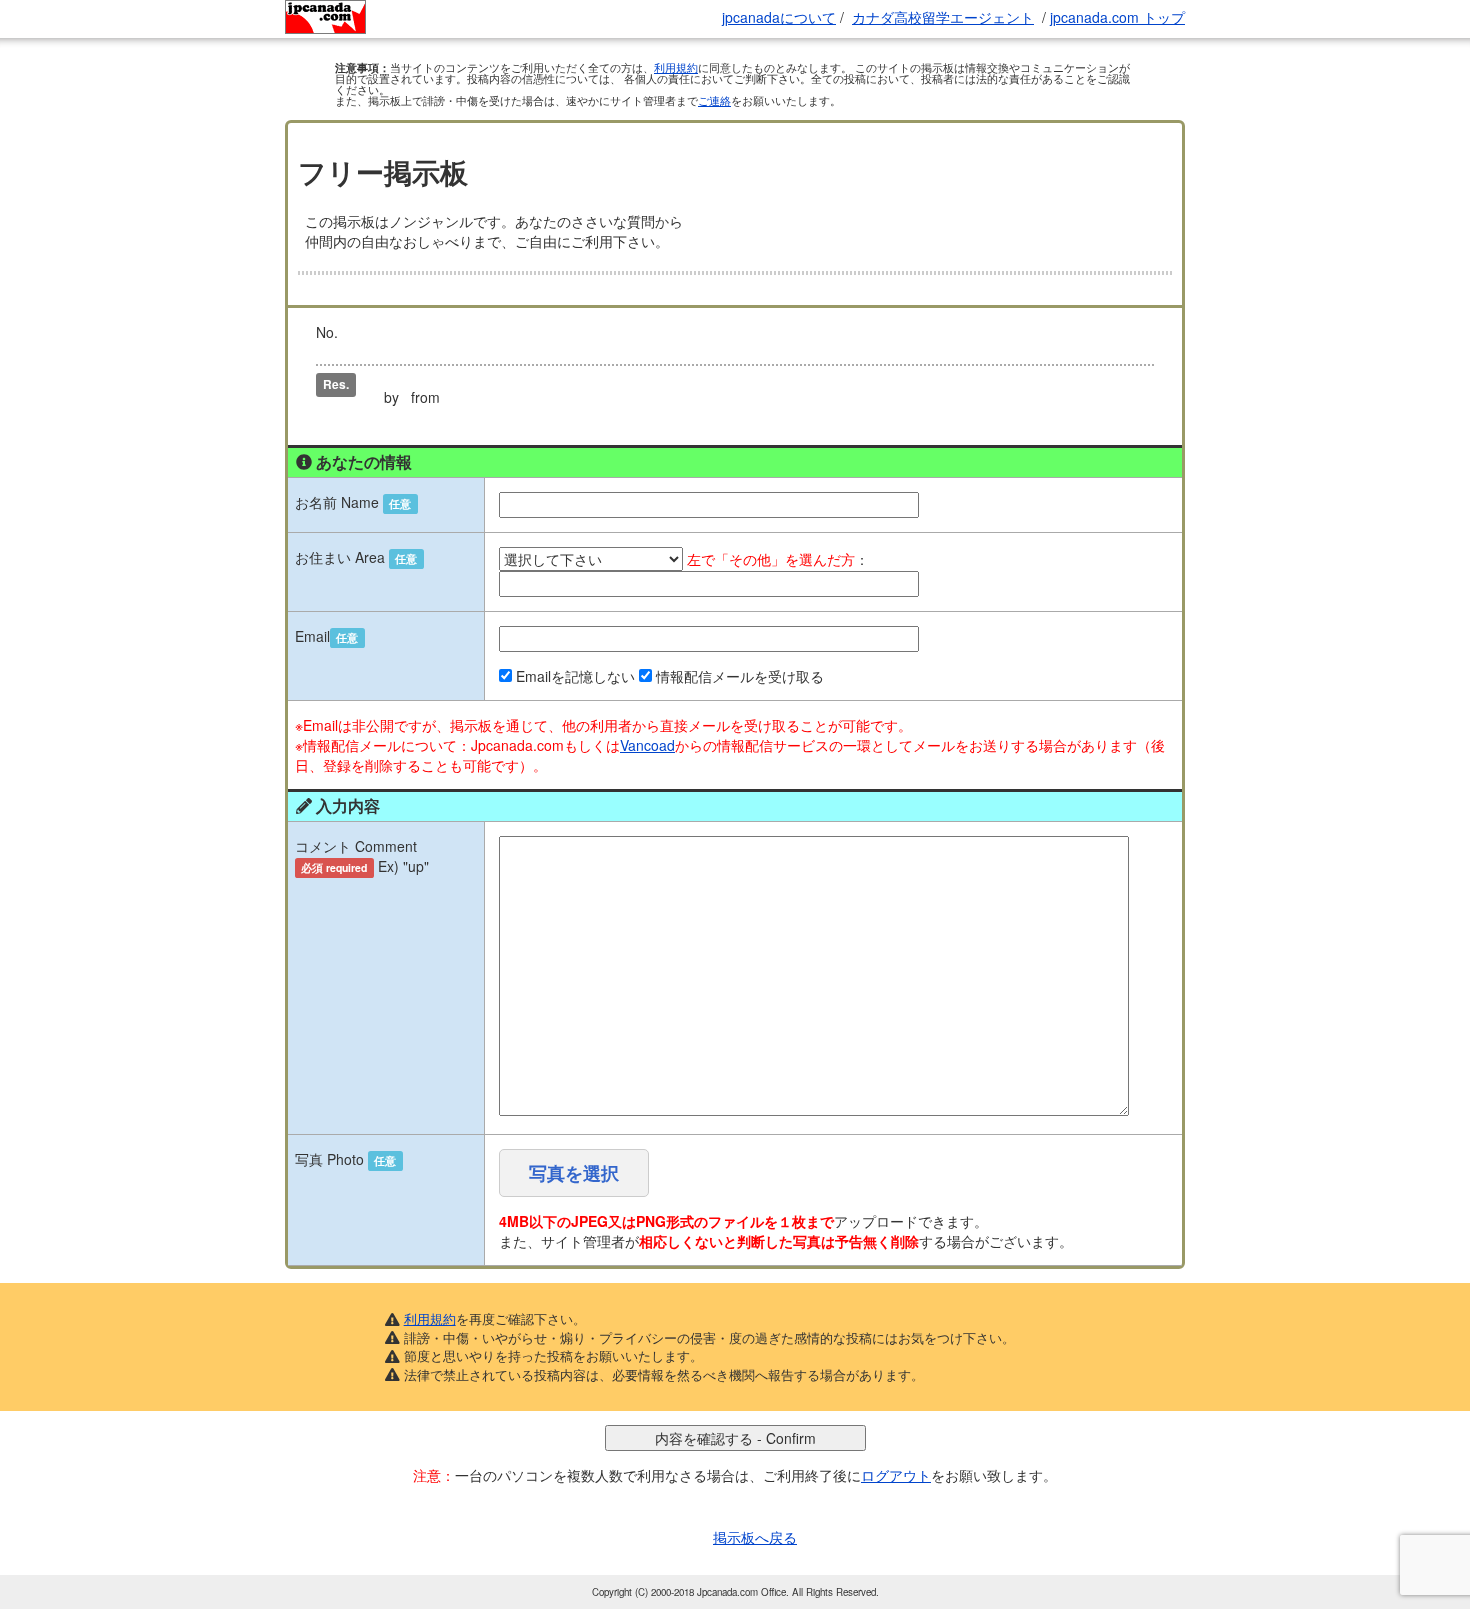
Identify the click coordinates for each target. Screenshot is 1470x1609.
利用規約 (676, 67)
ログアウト (896, 1475)
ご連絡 (714, 100)
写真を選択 (574, 1173)
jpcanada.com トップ (1117, 17)
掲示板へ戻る (755, 1537)
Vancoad (647, 745)
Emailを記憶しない (575, 676)
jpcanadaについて (779, 17)
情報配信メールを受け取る (740, 676)
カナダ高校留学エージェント (943, 17)
